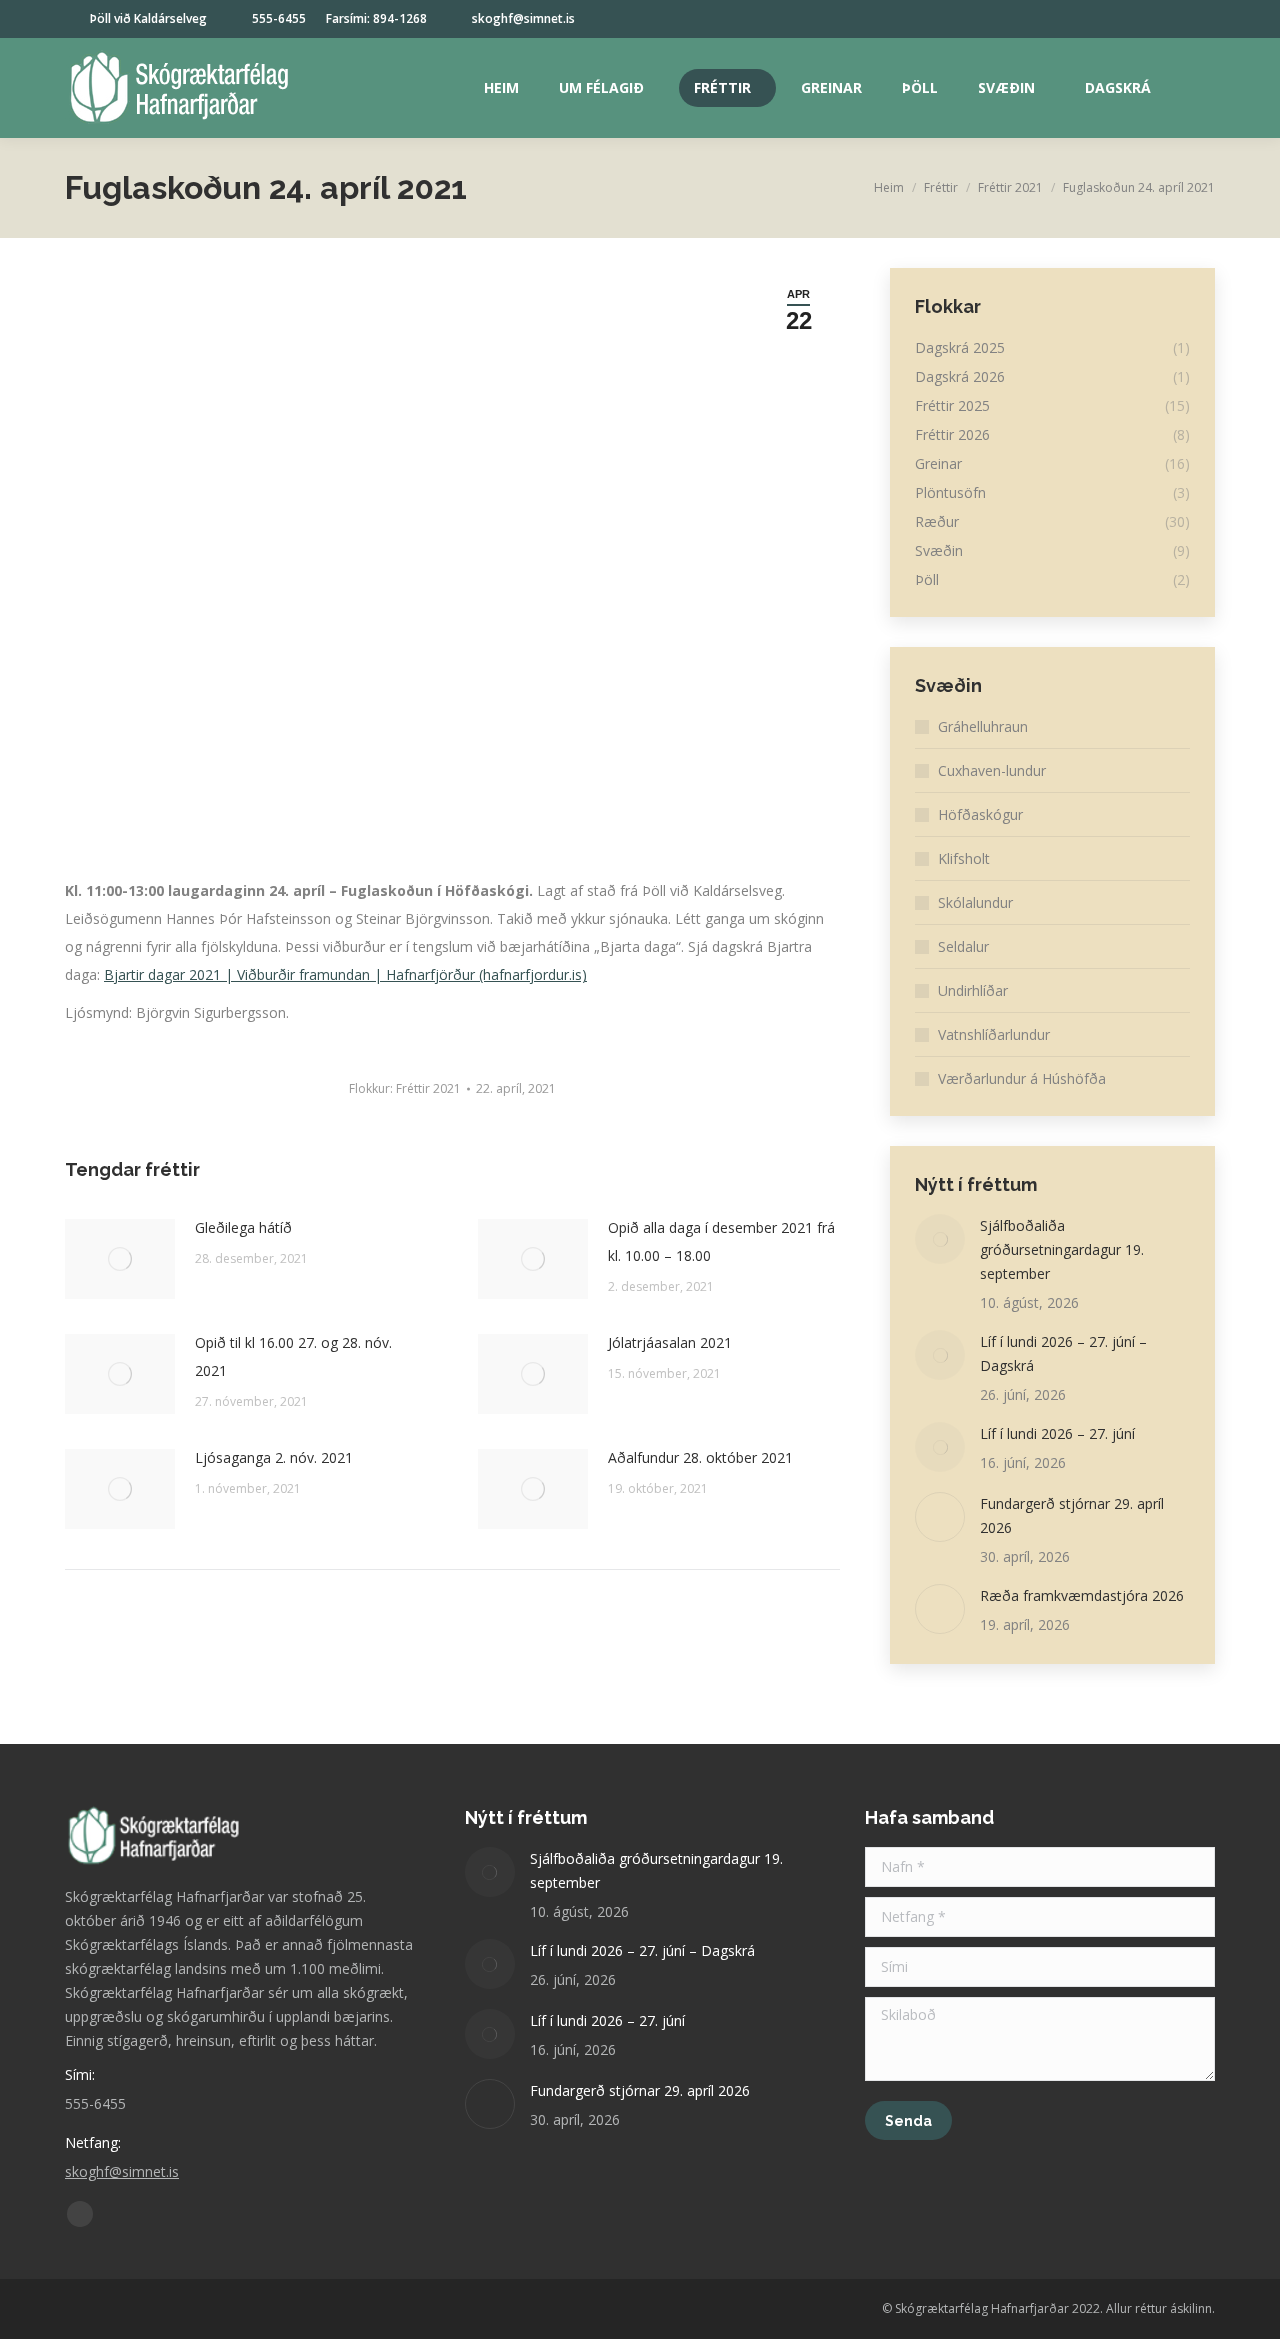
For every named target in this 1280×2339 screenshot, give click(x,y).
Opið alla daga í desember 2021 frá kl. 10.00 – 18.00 (721, 1241)
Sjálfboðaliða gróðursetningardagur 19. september (1062, 1249)
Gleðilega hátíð (243, 1227)
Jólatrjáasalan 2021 (670, 1342)
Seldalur (963, 946)
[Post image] (120, 1259)
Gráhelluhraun (983, 726)
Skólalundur (975, 902)
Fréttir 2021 (428, 1088)
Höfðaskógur (980, 814)
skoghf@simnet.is (523, 18)
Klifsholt (964, 858)
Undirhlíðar (973, 990)
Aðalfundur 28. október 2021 (700, 1457)
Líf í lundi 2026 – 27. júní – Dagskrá (1063, 1353)
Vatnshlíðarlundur (994, 1034)
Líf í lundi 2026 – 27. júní (1057, 1433)
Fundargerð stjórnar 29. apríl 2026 (1072, 1515)
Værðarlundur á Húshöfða (1022, 1078)
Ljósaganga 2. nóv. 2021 (274, 1457)
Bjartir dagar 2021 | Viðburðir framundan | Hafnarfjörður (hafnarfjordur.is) (345, 974)
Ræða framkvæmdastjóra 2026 (1082, 1595)
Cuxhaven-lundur (992, 770)
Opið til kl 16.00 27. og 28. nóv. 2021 (293, 1356)
